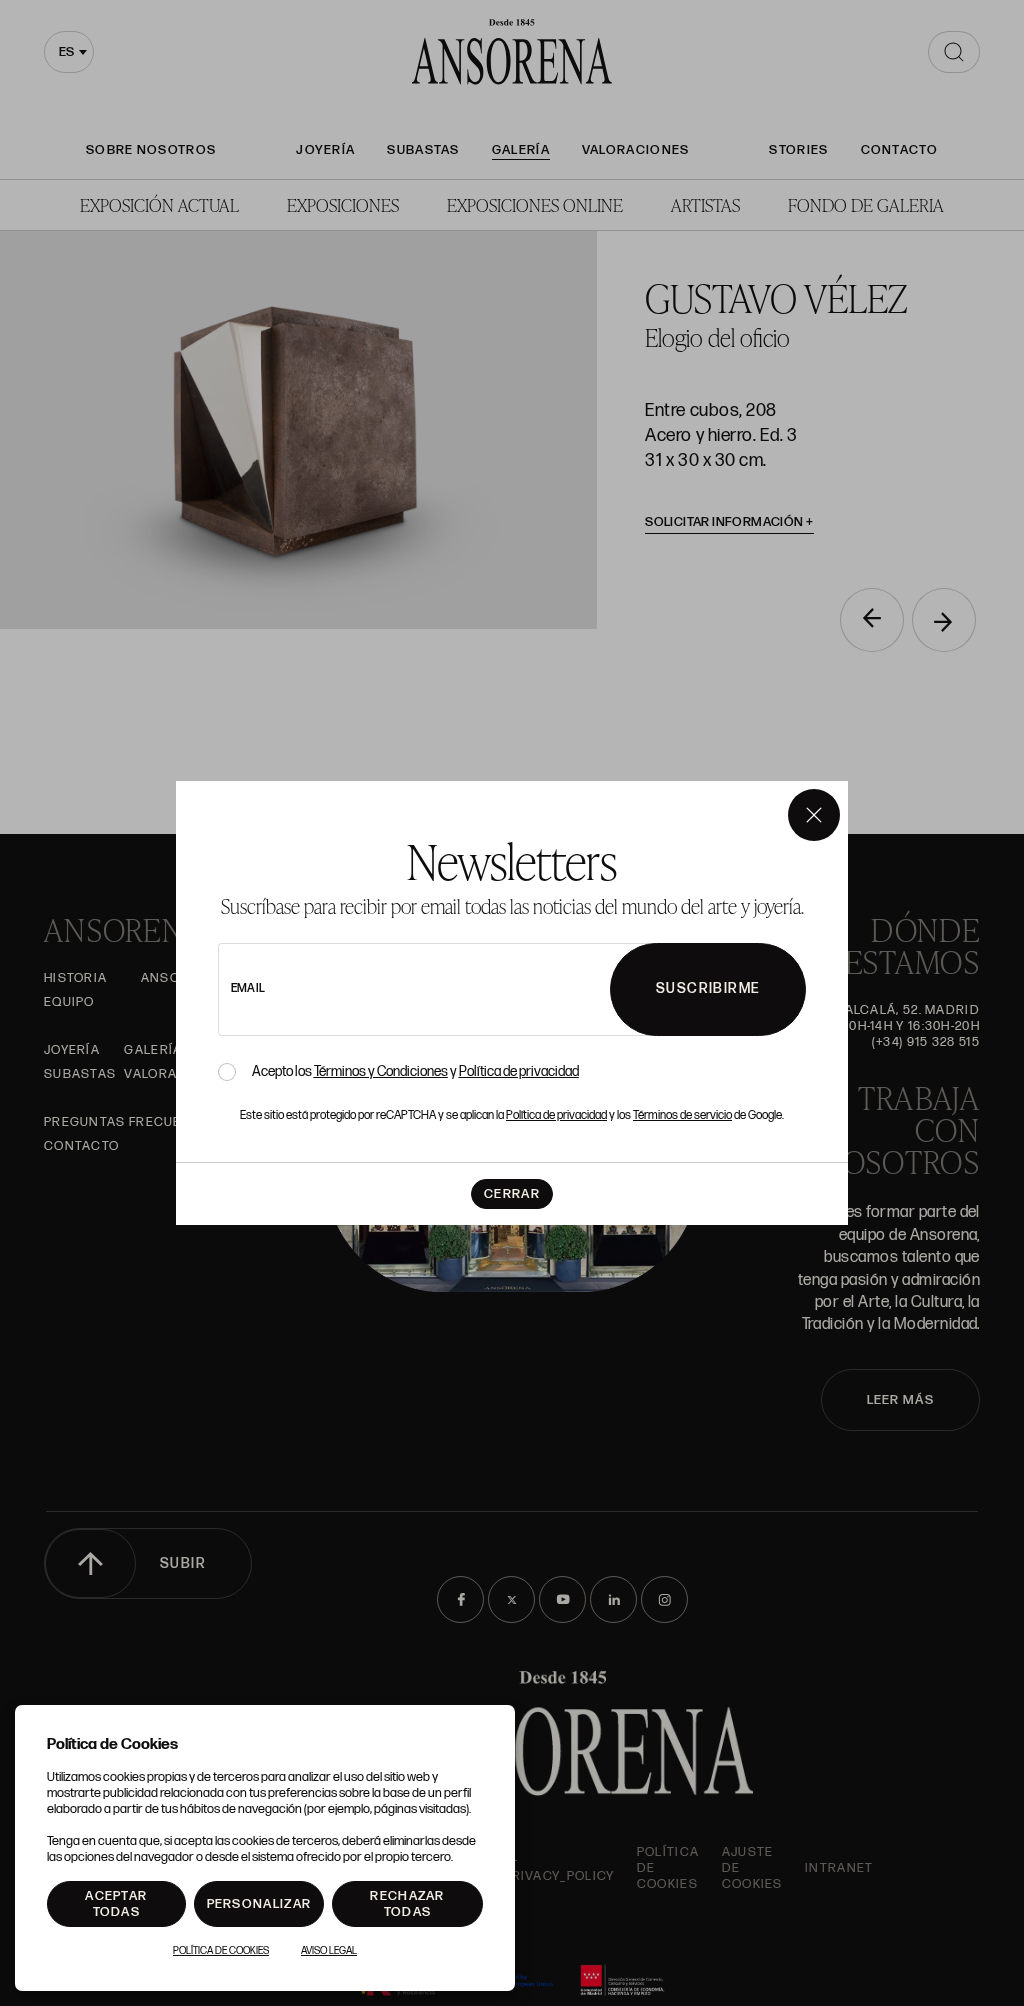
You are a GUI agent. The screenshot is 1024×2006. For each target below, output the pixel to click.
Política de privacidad (519, 1071)
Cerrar (512, 1194)
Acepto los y (415, 1072)
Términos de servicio (682, 1115)
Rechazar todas (407, 1904)
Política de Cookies (221, 1951)
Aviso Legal (329, 1951)
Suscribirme (708, 988)
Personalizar (259, 1904)
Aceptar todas (116, 1904)
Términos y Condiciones (381, 1071)
